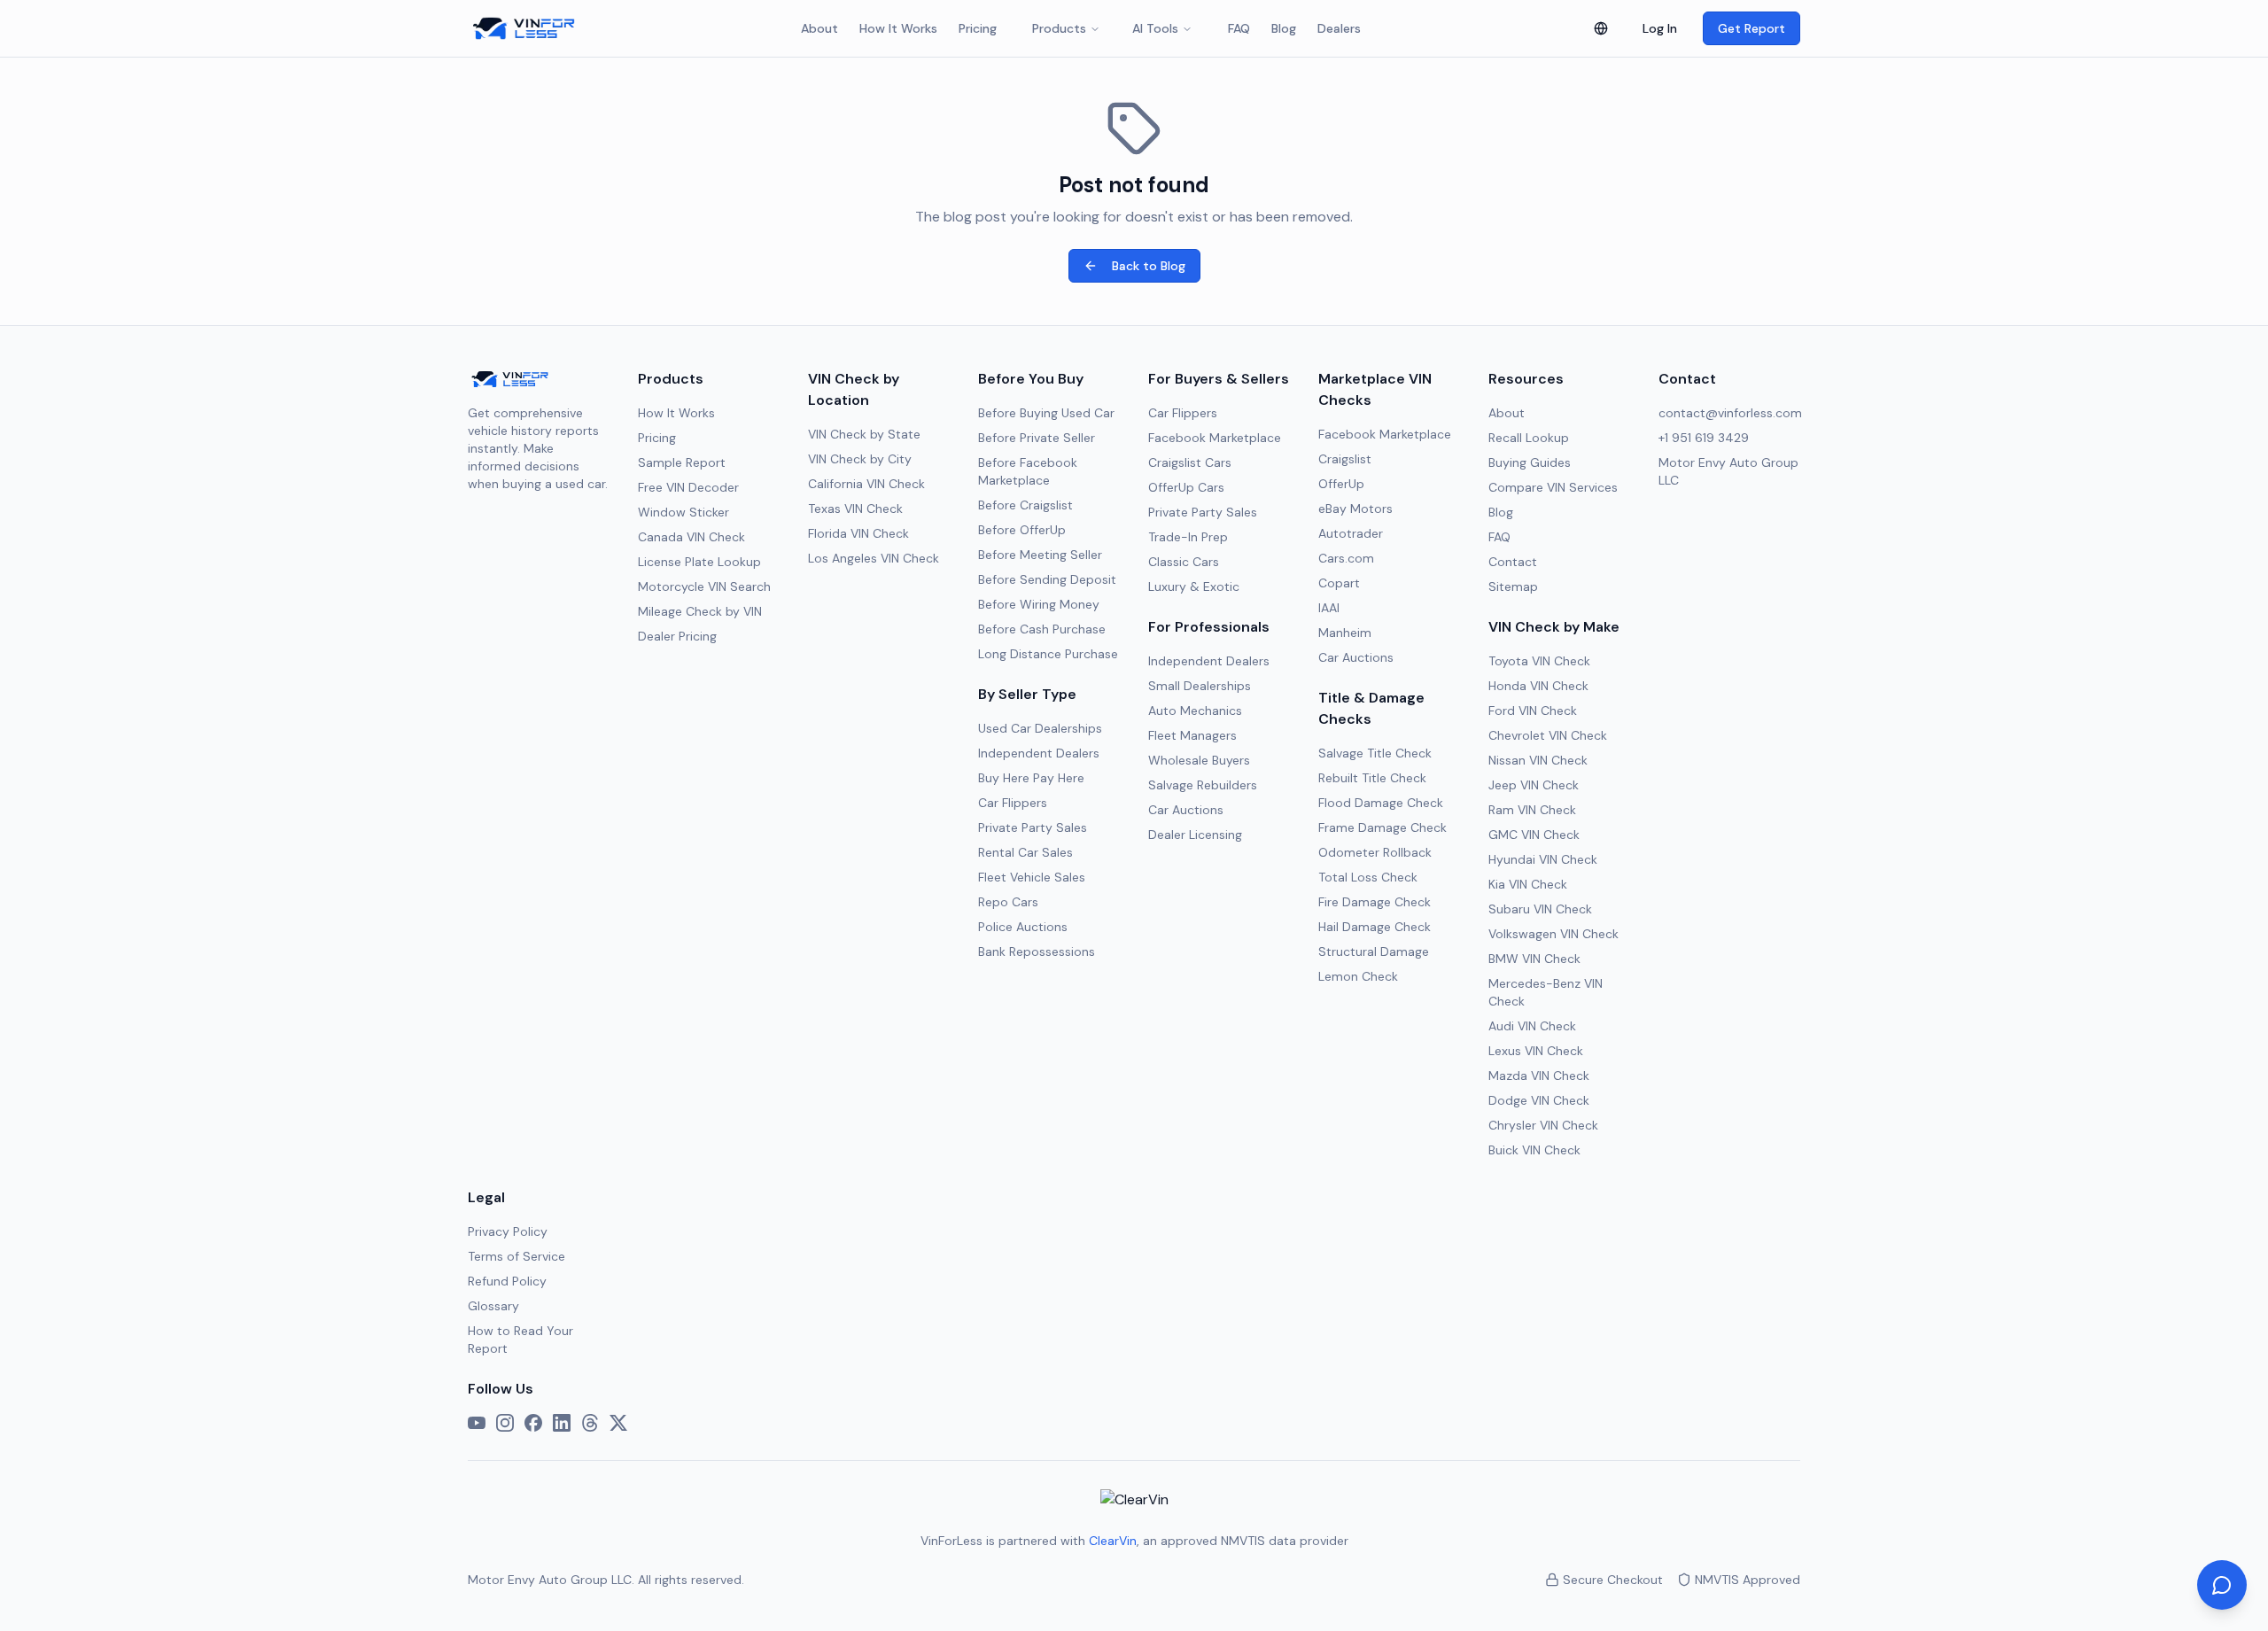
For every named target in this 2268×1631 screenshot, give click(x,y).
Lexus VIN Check (1536, 1051)
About (819, 28)
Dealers (1339, 28)
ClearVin (1113, 1541)
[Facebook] (533, 1423)
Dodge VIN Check (1539, 1100)
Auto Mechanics (1195, 711)
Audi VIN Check (1532, 1026)
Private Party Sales (1033, 827)
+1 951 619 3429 (1704, 438)
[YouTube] (477, 1423)
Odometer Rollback (1375, 852)
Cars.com (1346, 558)
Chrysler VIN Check (1543, 1125)
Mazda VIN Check (1539, 1076)
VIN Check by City (860, 459)
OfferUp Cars (1186, 487)
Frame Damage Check (1383, 827)
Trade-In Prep (1188, 537)
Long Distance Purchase (1048, 654)
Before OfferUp (1022, 530)
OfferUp (1341, 484)
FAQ (1239, 28)
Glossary (493, 1306)
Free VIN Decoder (688, 487)
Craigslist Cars (1190, 462)
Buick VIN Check (1534, 1150)
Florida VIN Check (858, 533)
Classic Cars (1184, 562)
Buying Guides (1530, 462)
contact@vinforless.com (1730, 413)
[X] (618, 1423)
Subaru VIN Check (1540, 909)
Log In (1660, 28)
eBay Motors (1355, 509)
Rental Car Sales (1025, 852)
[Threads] (590, 1423)
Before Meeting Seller (1040, 555)
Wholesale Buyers (1199, 760)
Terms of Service (517, 1256)
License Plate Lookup (699, 562)
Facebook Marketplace (1215, 438)
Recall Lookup (1529, 438)
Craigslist (1345, 459)
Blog (1284, 28)
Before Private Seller (1037, 438)
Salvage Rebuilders (1203, 785)
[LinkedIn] (562, 1423)
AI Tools (1155, 28)
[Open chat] (2222, 1585)
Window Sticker (684, 512)
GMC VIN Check (1534, 835)
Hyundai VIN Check (1543, 859)
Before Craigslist (1025, 505)
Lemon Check (1358, 976)
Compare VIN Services (1553, 487)
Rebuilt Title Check (1372, 778)
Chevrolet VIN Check (1548, 735)
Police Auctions (1023, 927)
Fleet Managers (1192, 735)
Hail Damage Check (1375, 927)
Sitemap (1513, 586)
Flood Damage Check (1381, 803)
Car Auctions (1186, 810)
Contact (1513, 562)
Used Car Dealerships (1040, 728)
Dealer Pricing (677, 636)
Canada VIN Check (691, 537)
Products (1059, 28)
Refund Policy (507, 1281)
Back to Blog (1149, 266)
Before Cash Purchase (1042, 629)
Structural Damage (1374, 951)
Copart (1339, 583)
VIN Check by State (864, 434)
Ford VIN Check (1533, 711)
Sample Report (682, 462)
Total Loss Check (1368, 877)
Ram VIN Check (1532, 810)
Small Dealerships (1200, 686)
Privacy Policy (508, 1231)
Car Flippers (1013, 803)
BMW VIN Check (1534, 959)
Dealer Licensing (1195, 835)
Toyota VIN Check (1539, 661)
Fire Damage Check (1375, 902)
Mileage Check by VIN (700, 611)
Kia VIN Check (1528, 884)
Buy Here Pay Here (1031, 778)
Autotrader (1351, 533)
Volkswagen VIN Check (1553, 934)
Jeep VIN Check (1534, 785)
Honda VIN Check (1538, 686)
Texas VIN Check (855, 509)
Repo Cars (1008, 902)
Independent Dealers (1039, 753)
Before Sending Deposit (1047, 579)
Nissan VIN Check (1538, 760)
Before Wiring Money (1039, 604)
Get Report (1751, 28)
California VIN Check (866, 484)
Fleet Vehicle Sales (1032, 877)
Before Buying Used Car (1046, 413)
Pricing (978, 28)
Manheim (1345, 633)
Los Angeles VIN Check (874, 558)
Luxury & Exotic (1194, 586)
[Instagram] (505, 1423)
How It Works (898, 28)
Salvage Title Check (1375, 753)
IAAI (1329, 608)
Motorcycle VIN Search (704, 586)
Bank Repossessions (1037, 951)
